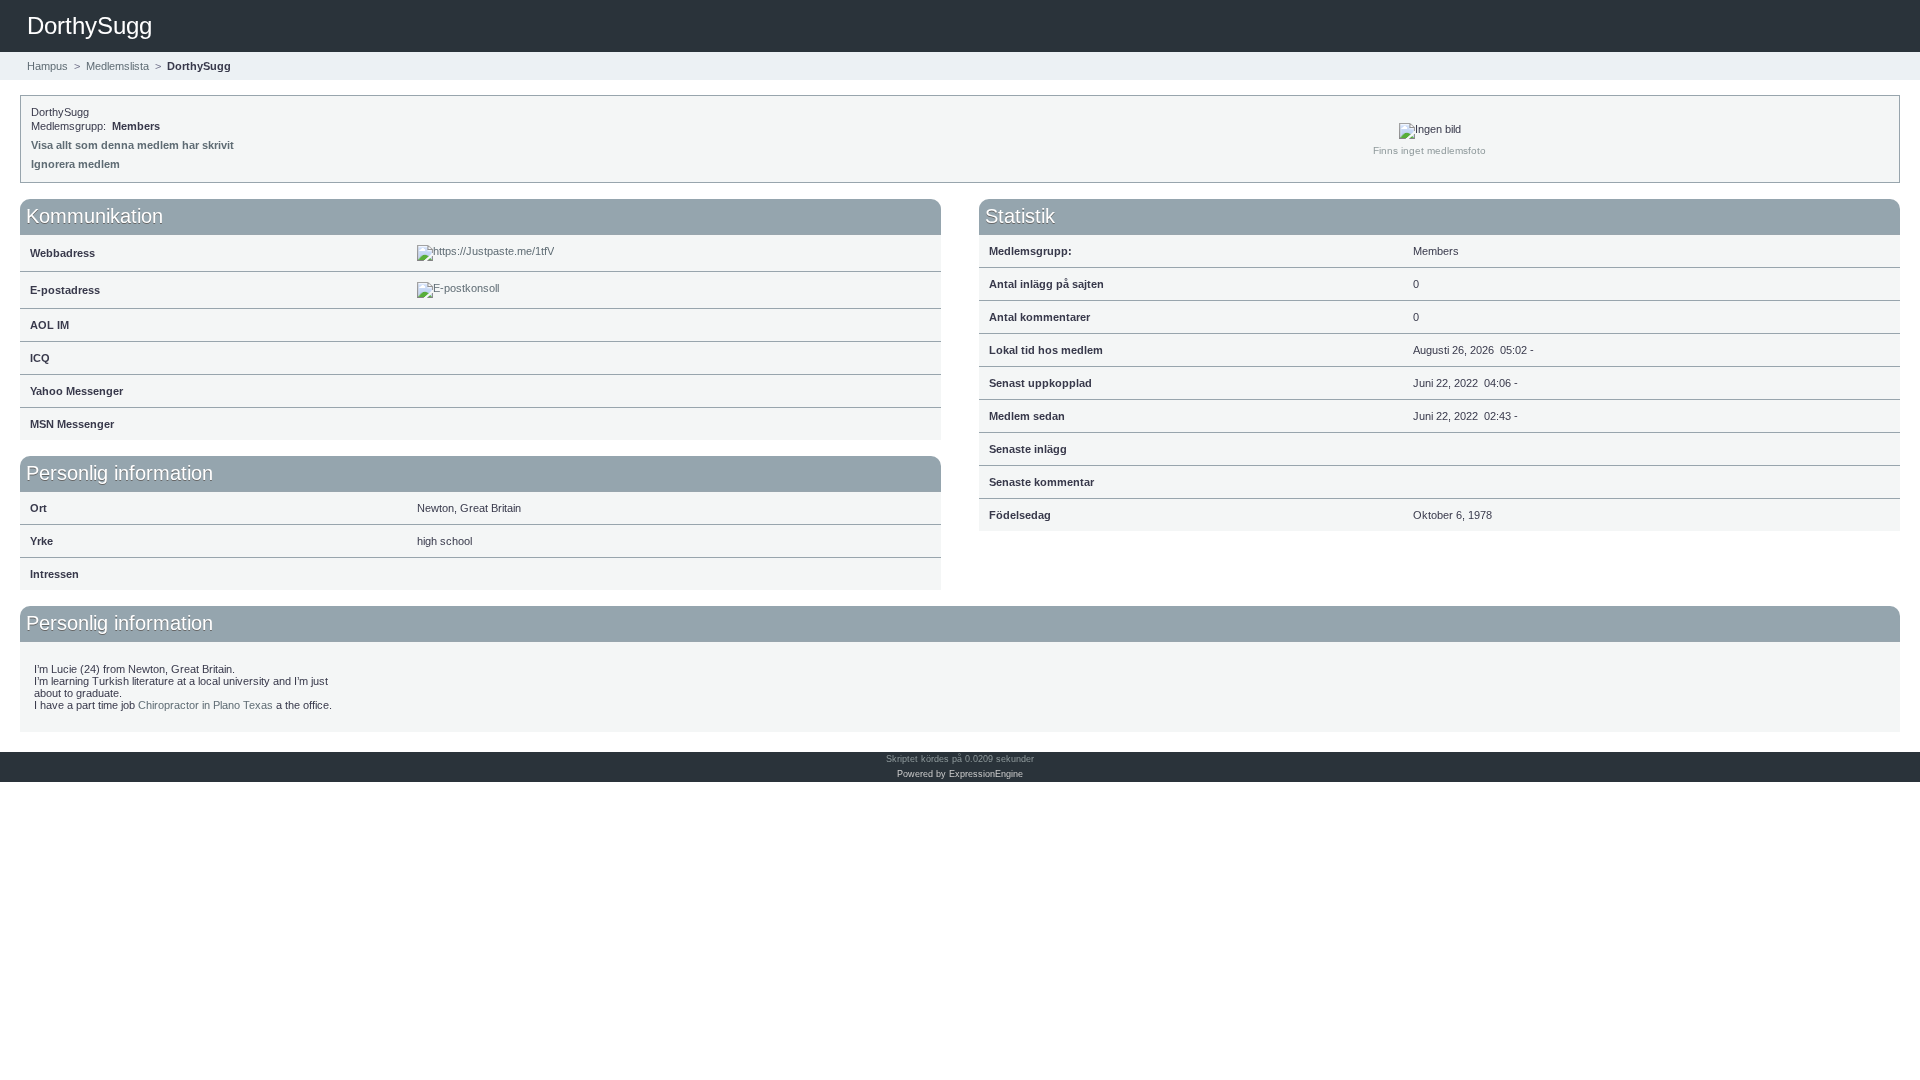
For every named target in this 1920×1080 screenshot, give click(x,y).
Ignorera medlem (75, 164)
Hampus (47, 66)
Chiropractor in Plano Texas (205, 705)
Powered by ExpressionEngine (960, 774)
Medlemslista (117, 66)
